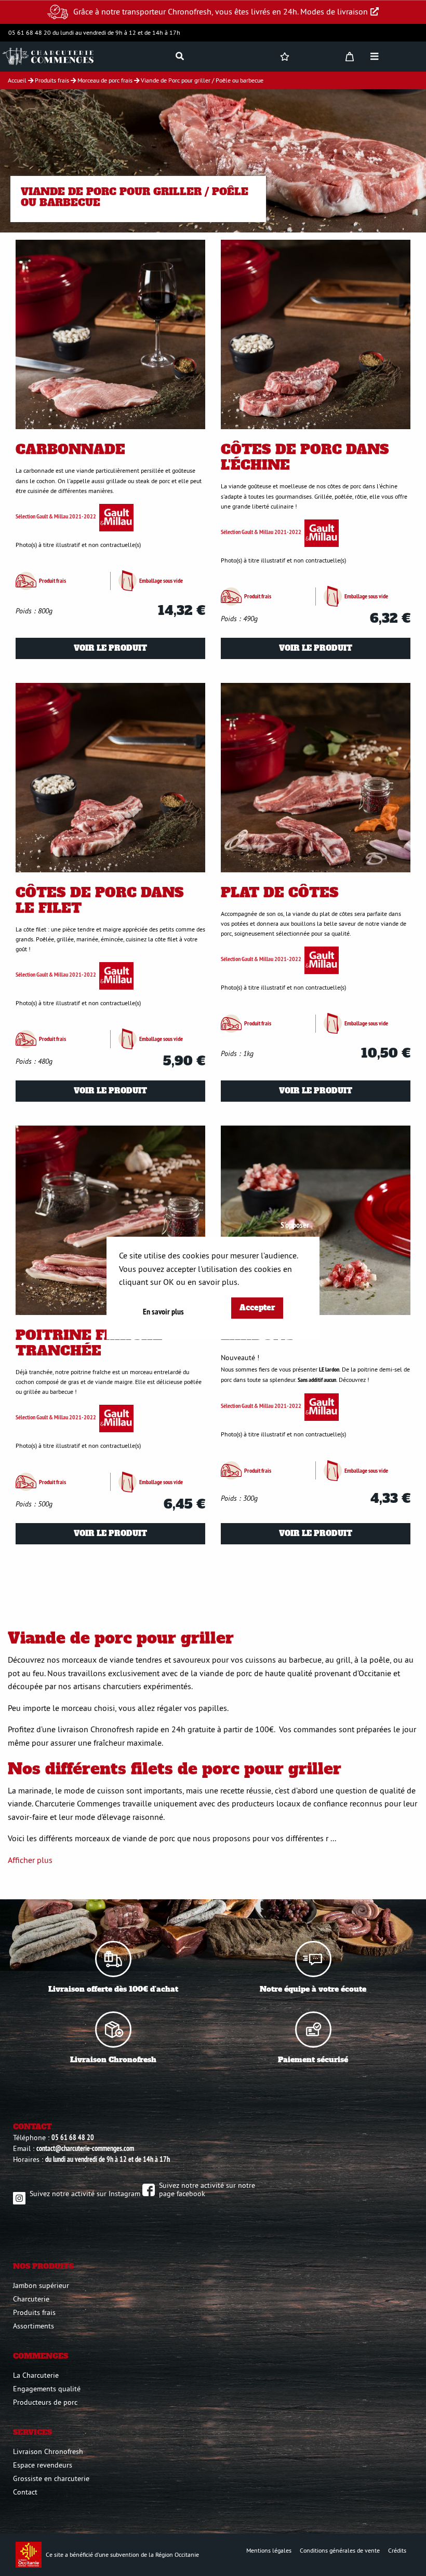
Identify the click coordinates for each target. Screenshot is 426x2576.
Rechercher (401, 83)
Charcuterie (31, 2299)
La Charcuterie (36, 2375)
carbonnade (70, 449)
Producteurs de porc (45, 2402)
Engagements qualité (47, 2389)
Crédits (397, 2550)
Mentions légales (269, 2550)
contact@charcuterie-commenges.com (85, 2148)
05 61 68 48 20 (73, 2137)
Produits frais (34, 2312)
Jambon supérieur (41, 2285)
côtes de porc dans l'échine (305, 457)
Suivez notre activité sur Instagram (85, 2194)
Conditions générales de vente (340, 2550)
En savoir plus (163, 1312)
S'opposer (295, 1225)
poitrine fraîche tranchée (89, 1343)
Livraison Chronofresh (48, 2451)
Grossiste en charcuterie (51, 2478)
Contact (25, 2492)
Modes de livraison (334, 11)
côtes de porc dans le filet (100, 900)
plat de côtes (280, 893)
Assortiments (34, 2326)
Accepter (257, 1308)
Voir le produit (110, 648)
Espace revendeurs (43, 2465)
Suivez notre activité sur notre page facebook (207, 2189)
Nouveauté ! (240, 1358)
